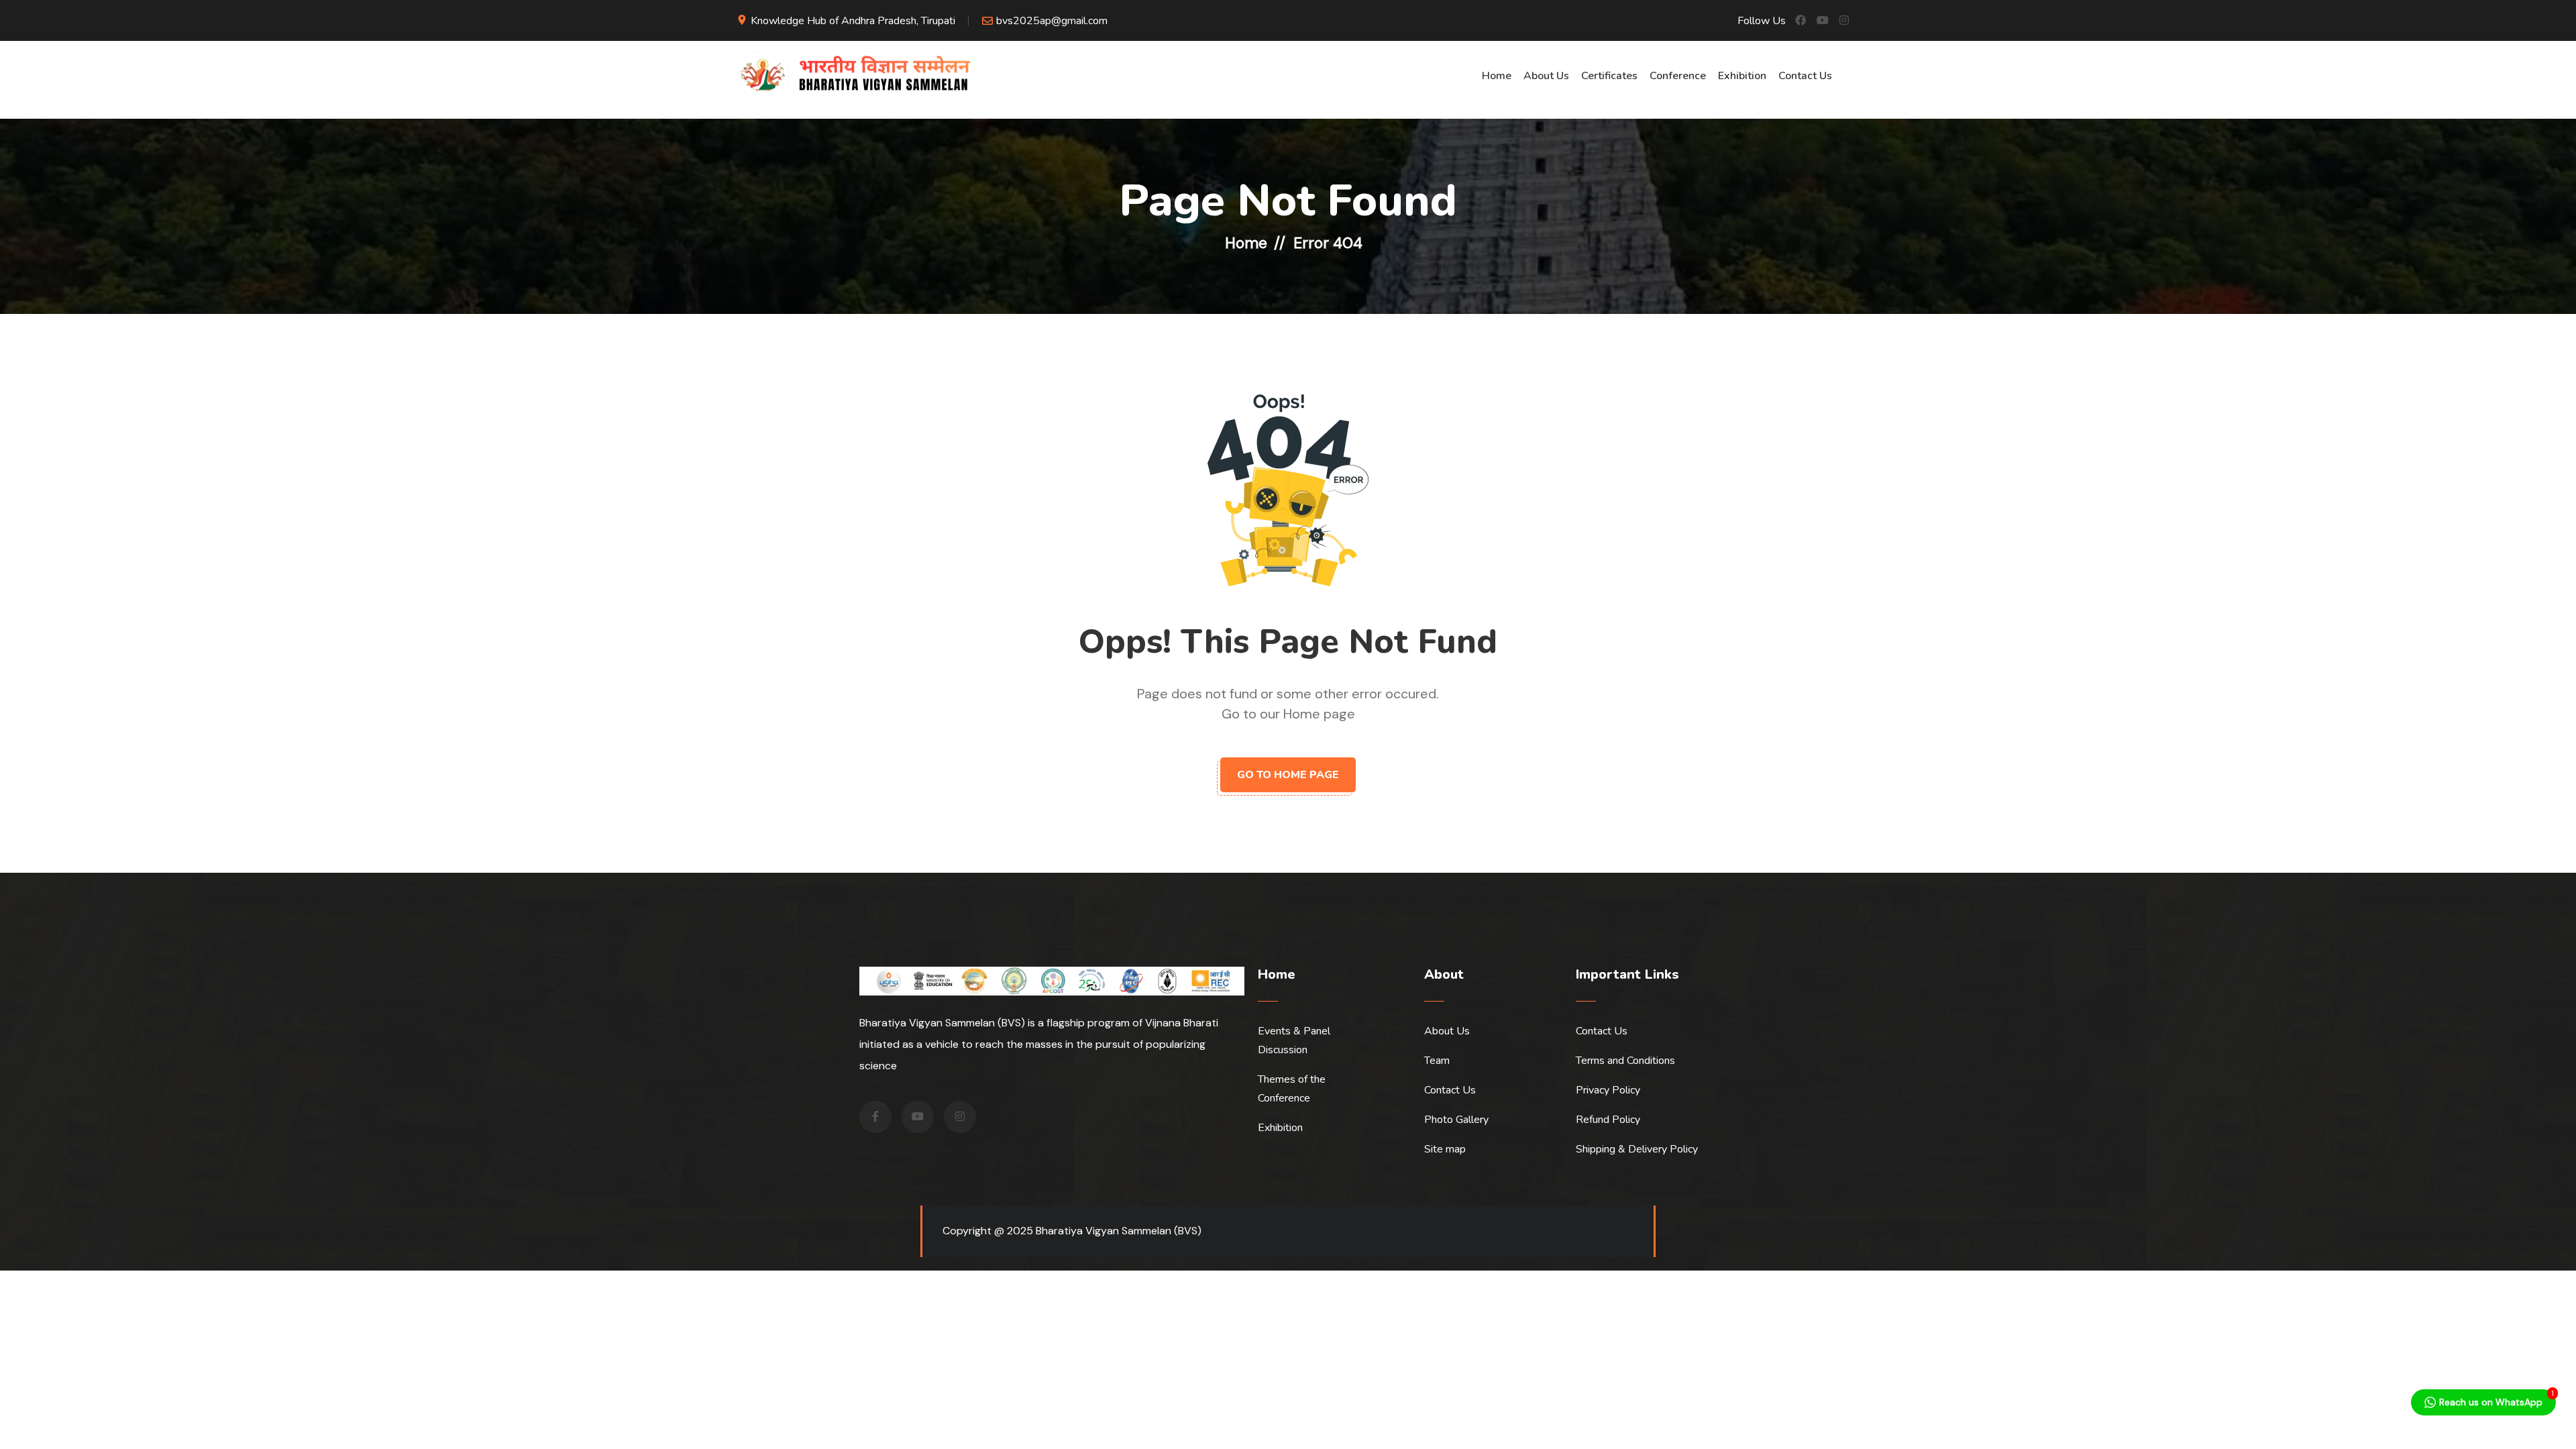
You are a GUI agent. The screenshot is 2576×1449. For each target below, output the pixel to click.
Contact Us (1805, 76)
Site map (1445, 1149)
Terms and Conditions (1625, 1061)
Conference (1678, 76)
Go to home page (1288, 775)
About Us (1546, 76)
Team (1437, 1061)
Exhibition (1742, 76)
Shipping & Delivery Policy (1637, 1149)
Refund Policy (1608, 1120)
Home (1497, 76)
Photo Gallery (1456, 1120)
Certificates (1609, 76)
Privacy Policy (1608, 1090)
